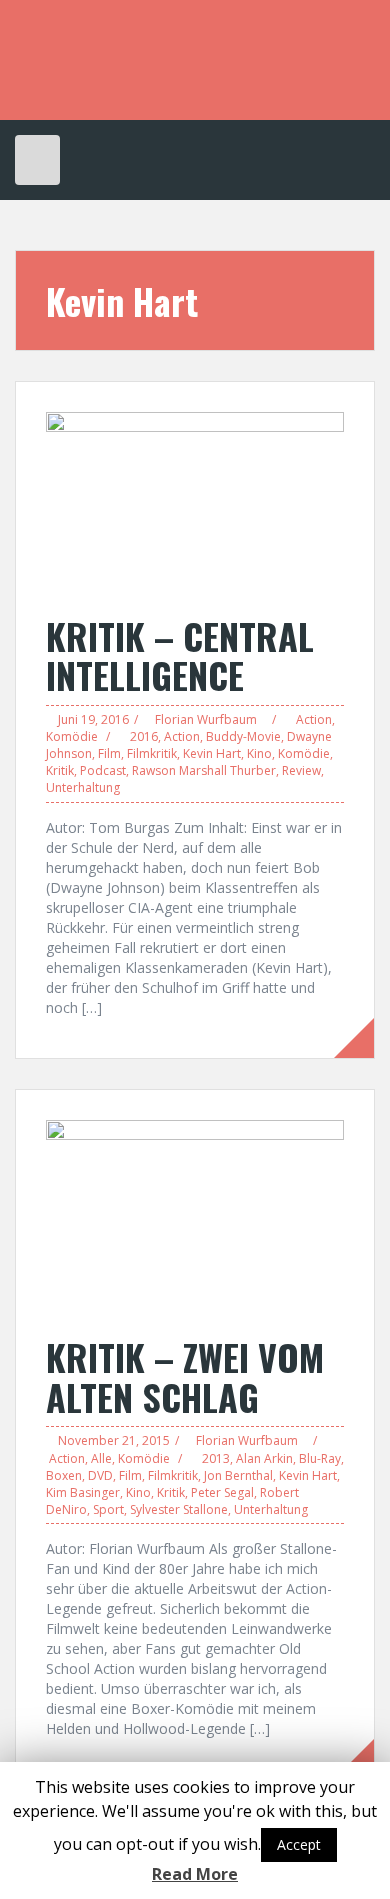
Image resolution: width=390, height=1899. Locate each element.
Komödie (72, 736)
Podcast (103, 770)
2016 (144, 736)
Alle (101, 1458)
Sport (108, 1509)
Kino (259, 753)
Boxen (64, 1475)
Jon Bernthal (238, 1475)
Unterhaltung (83, 787)
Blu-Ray (320, 1458)
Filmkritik (152, 753)
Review (301, 770)
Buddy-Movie (243, 736)
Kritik (60, 770)
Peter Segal (222, 1492)
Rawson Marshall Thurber (204, 770)
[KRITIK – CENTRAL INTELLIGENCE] (195, 502)
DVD (100, 1475)
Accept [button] (299, 1844)
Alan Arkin (264, 1458)
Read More (195, 1874)
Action (314, 719)
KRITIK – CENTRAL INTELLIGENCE (180, 655)
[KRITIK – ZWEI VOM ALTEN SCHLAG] (195, 1216)
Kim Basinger (83, 1492)
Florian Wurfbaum (206, 719)
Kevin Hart (212, 753)
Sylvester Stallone (179, 1509)
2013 (216, 1458)
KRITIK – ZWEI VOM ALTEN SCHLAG (185, 1376)
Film (109, 753)
